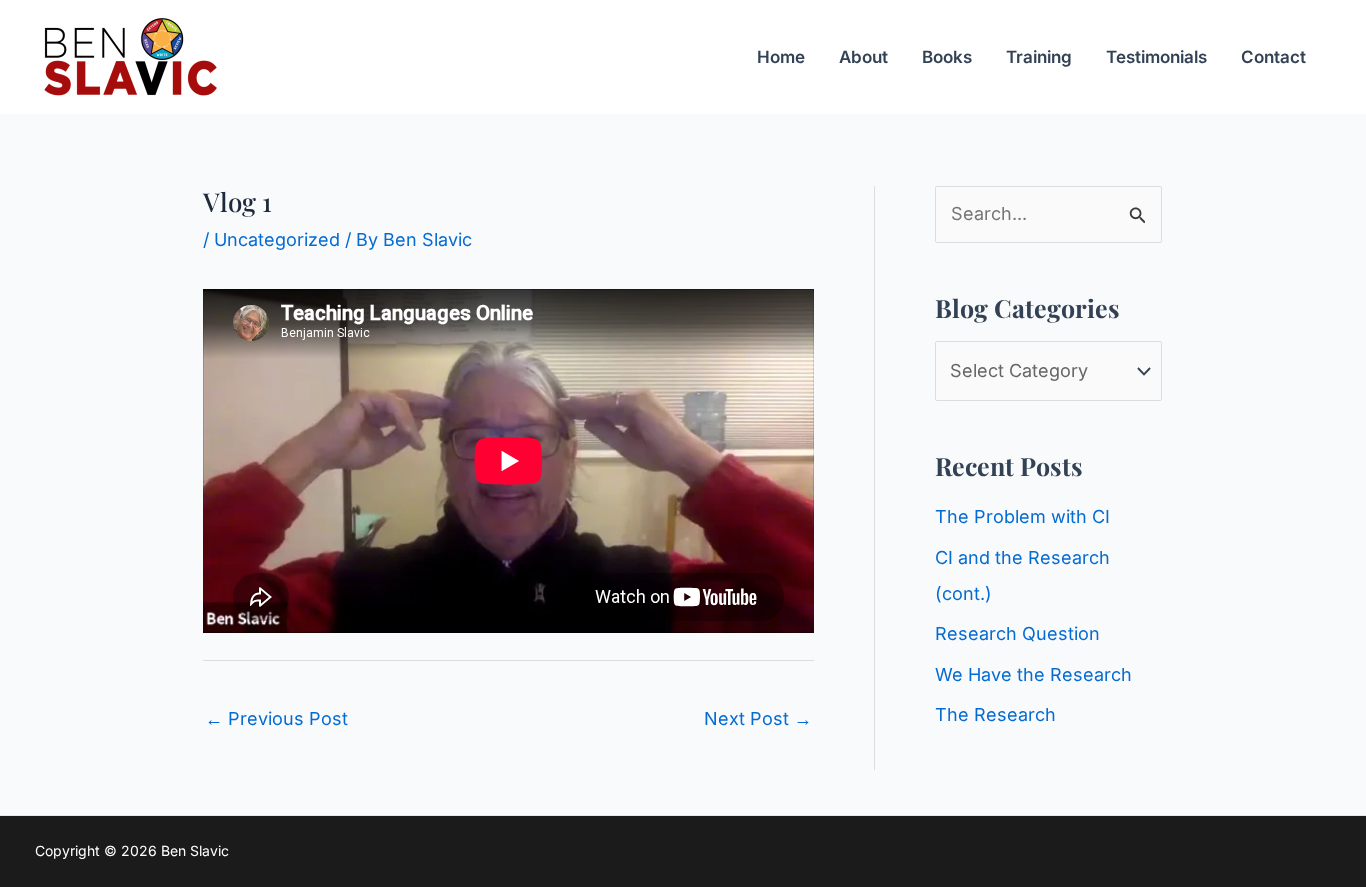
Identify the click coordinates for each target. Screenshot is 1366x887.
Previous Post (276, 718)
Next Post (758, 718)
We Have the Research (1033, 674)
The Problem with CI (1022, 516)
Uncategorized (277, 239)
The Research (995, 714)
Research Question (1017, 633)
